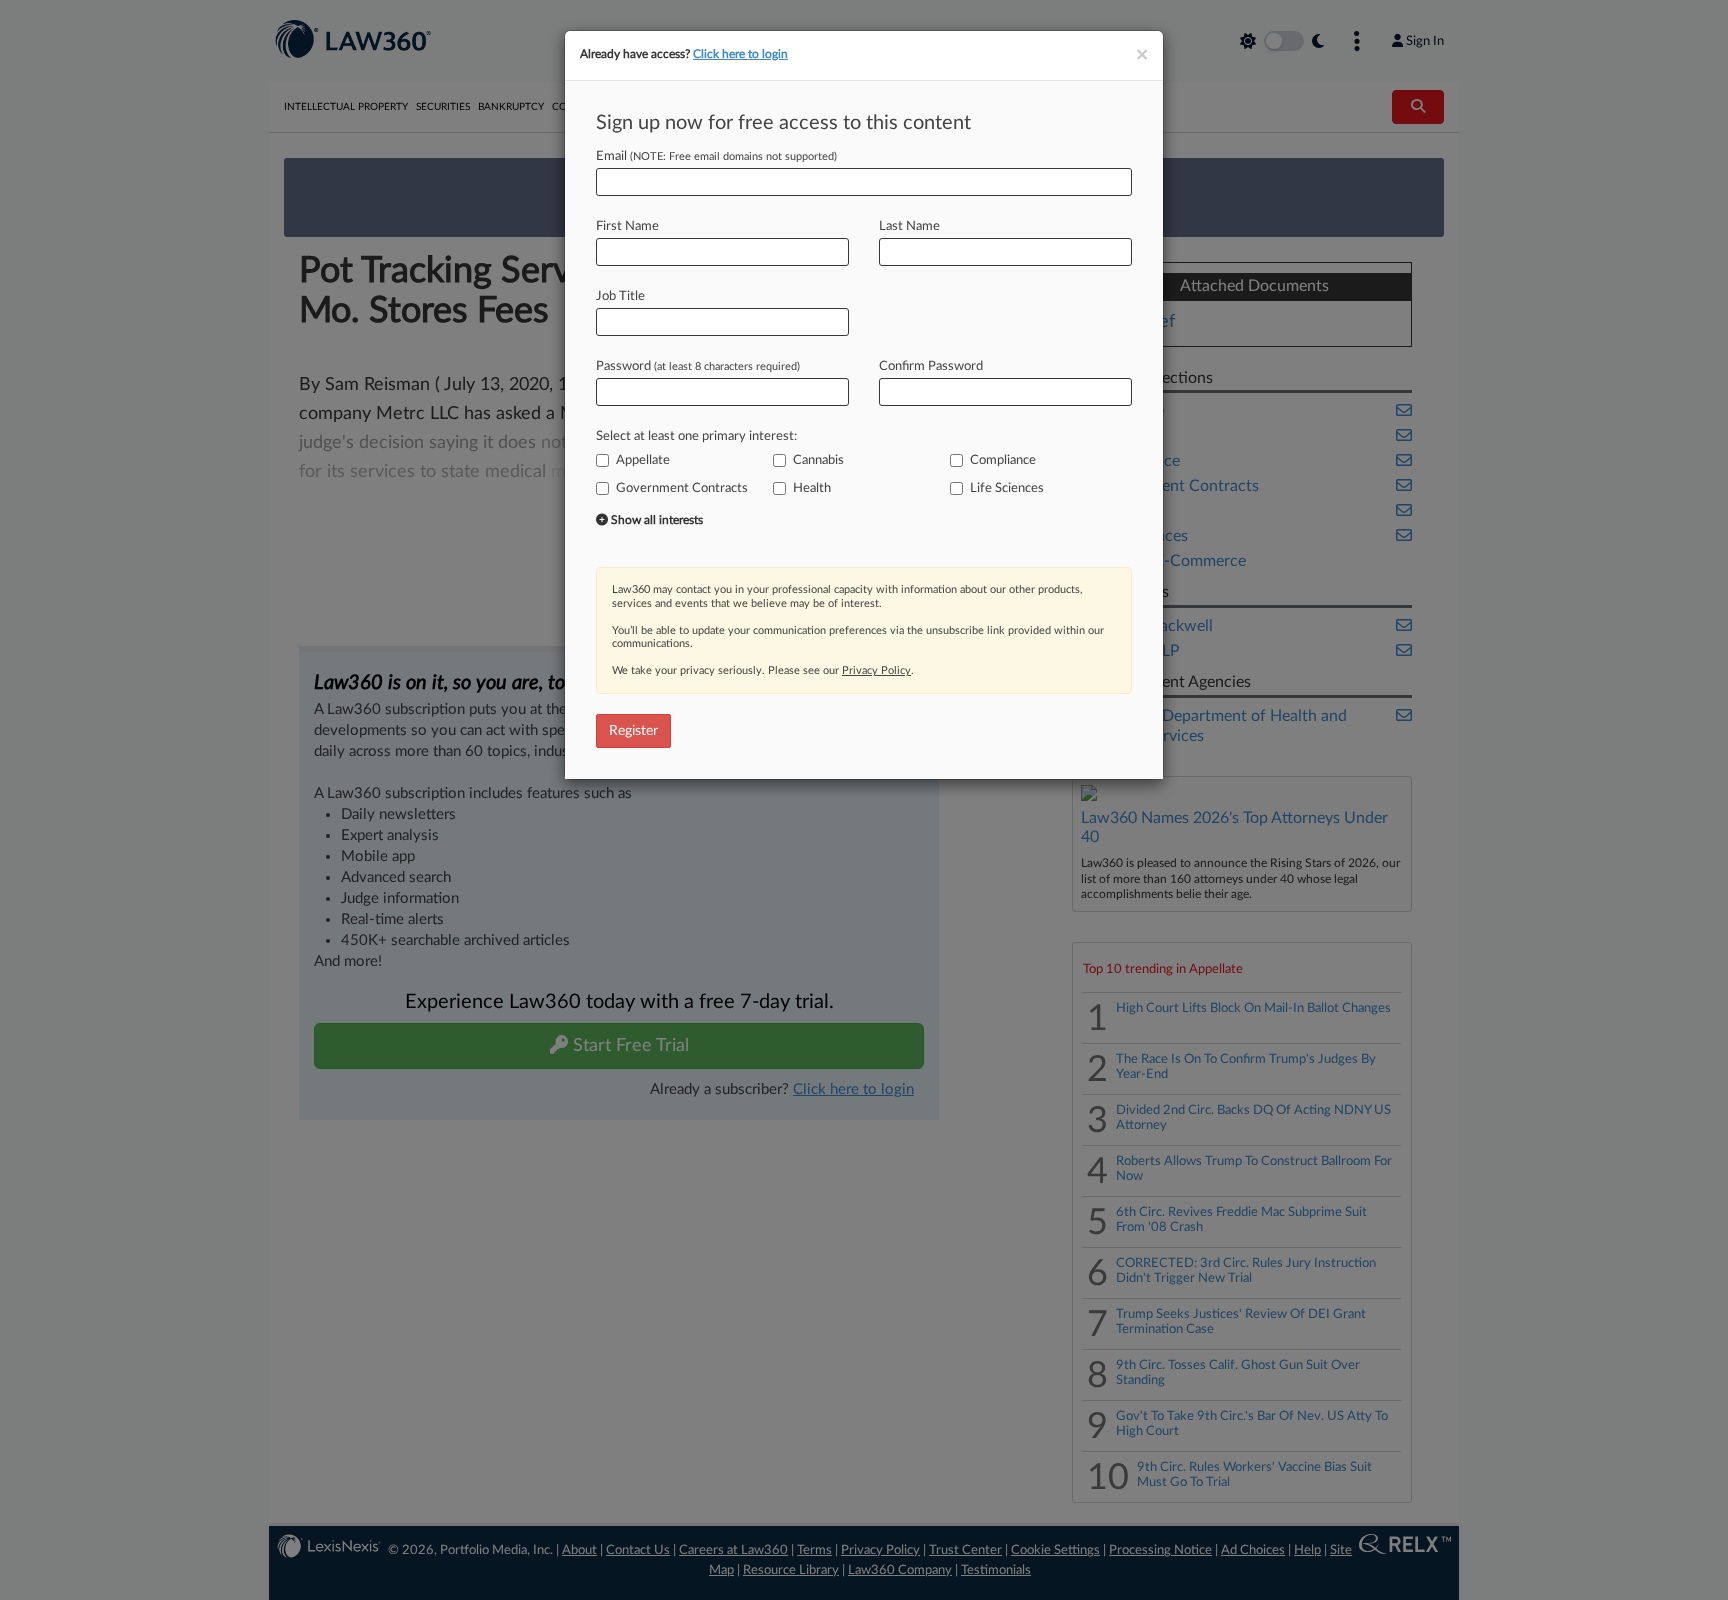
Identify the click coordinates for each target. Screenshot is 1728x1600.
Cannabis (818, 460)
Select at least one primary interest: (696, 436)
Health (812, 488)
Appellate (643, 460)
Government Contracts (682, 488)
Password (698, 366)
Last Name (909, 226)
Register (633, 731)
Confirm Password (931, 366)
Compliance (1003, 460)
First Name (627, 226)
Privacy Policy (876, 670)
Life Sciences (1007, 488)
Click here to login (740, 54)
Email (716, 156)
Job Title (620, 296)
